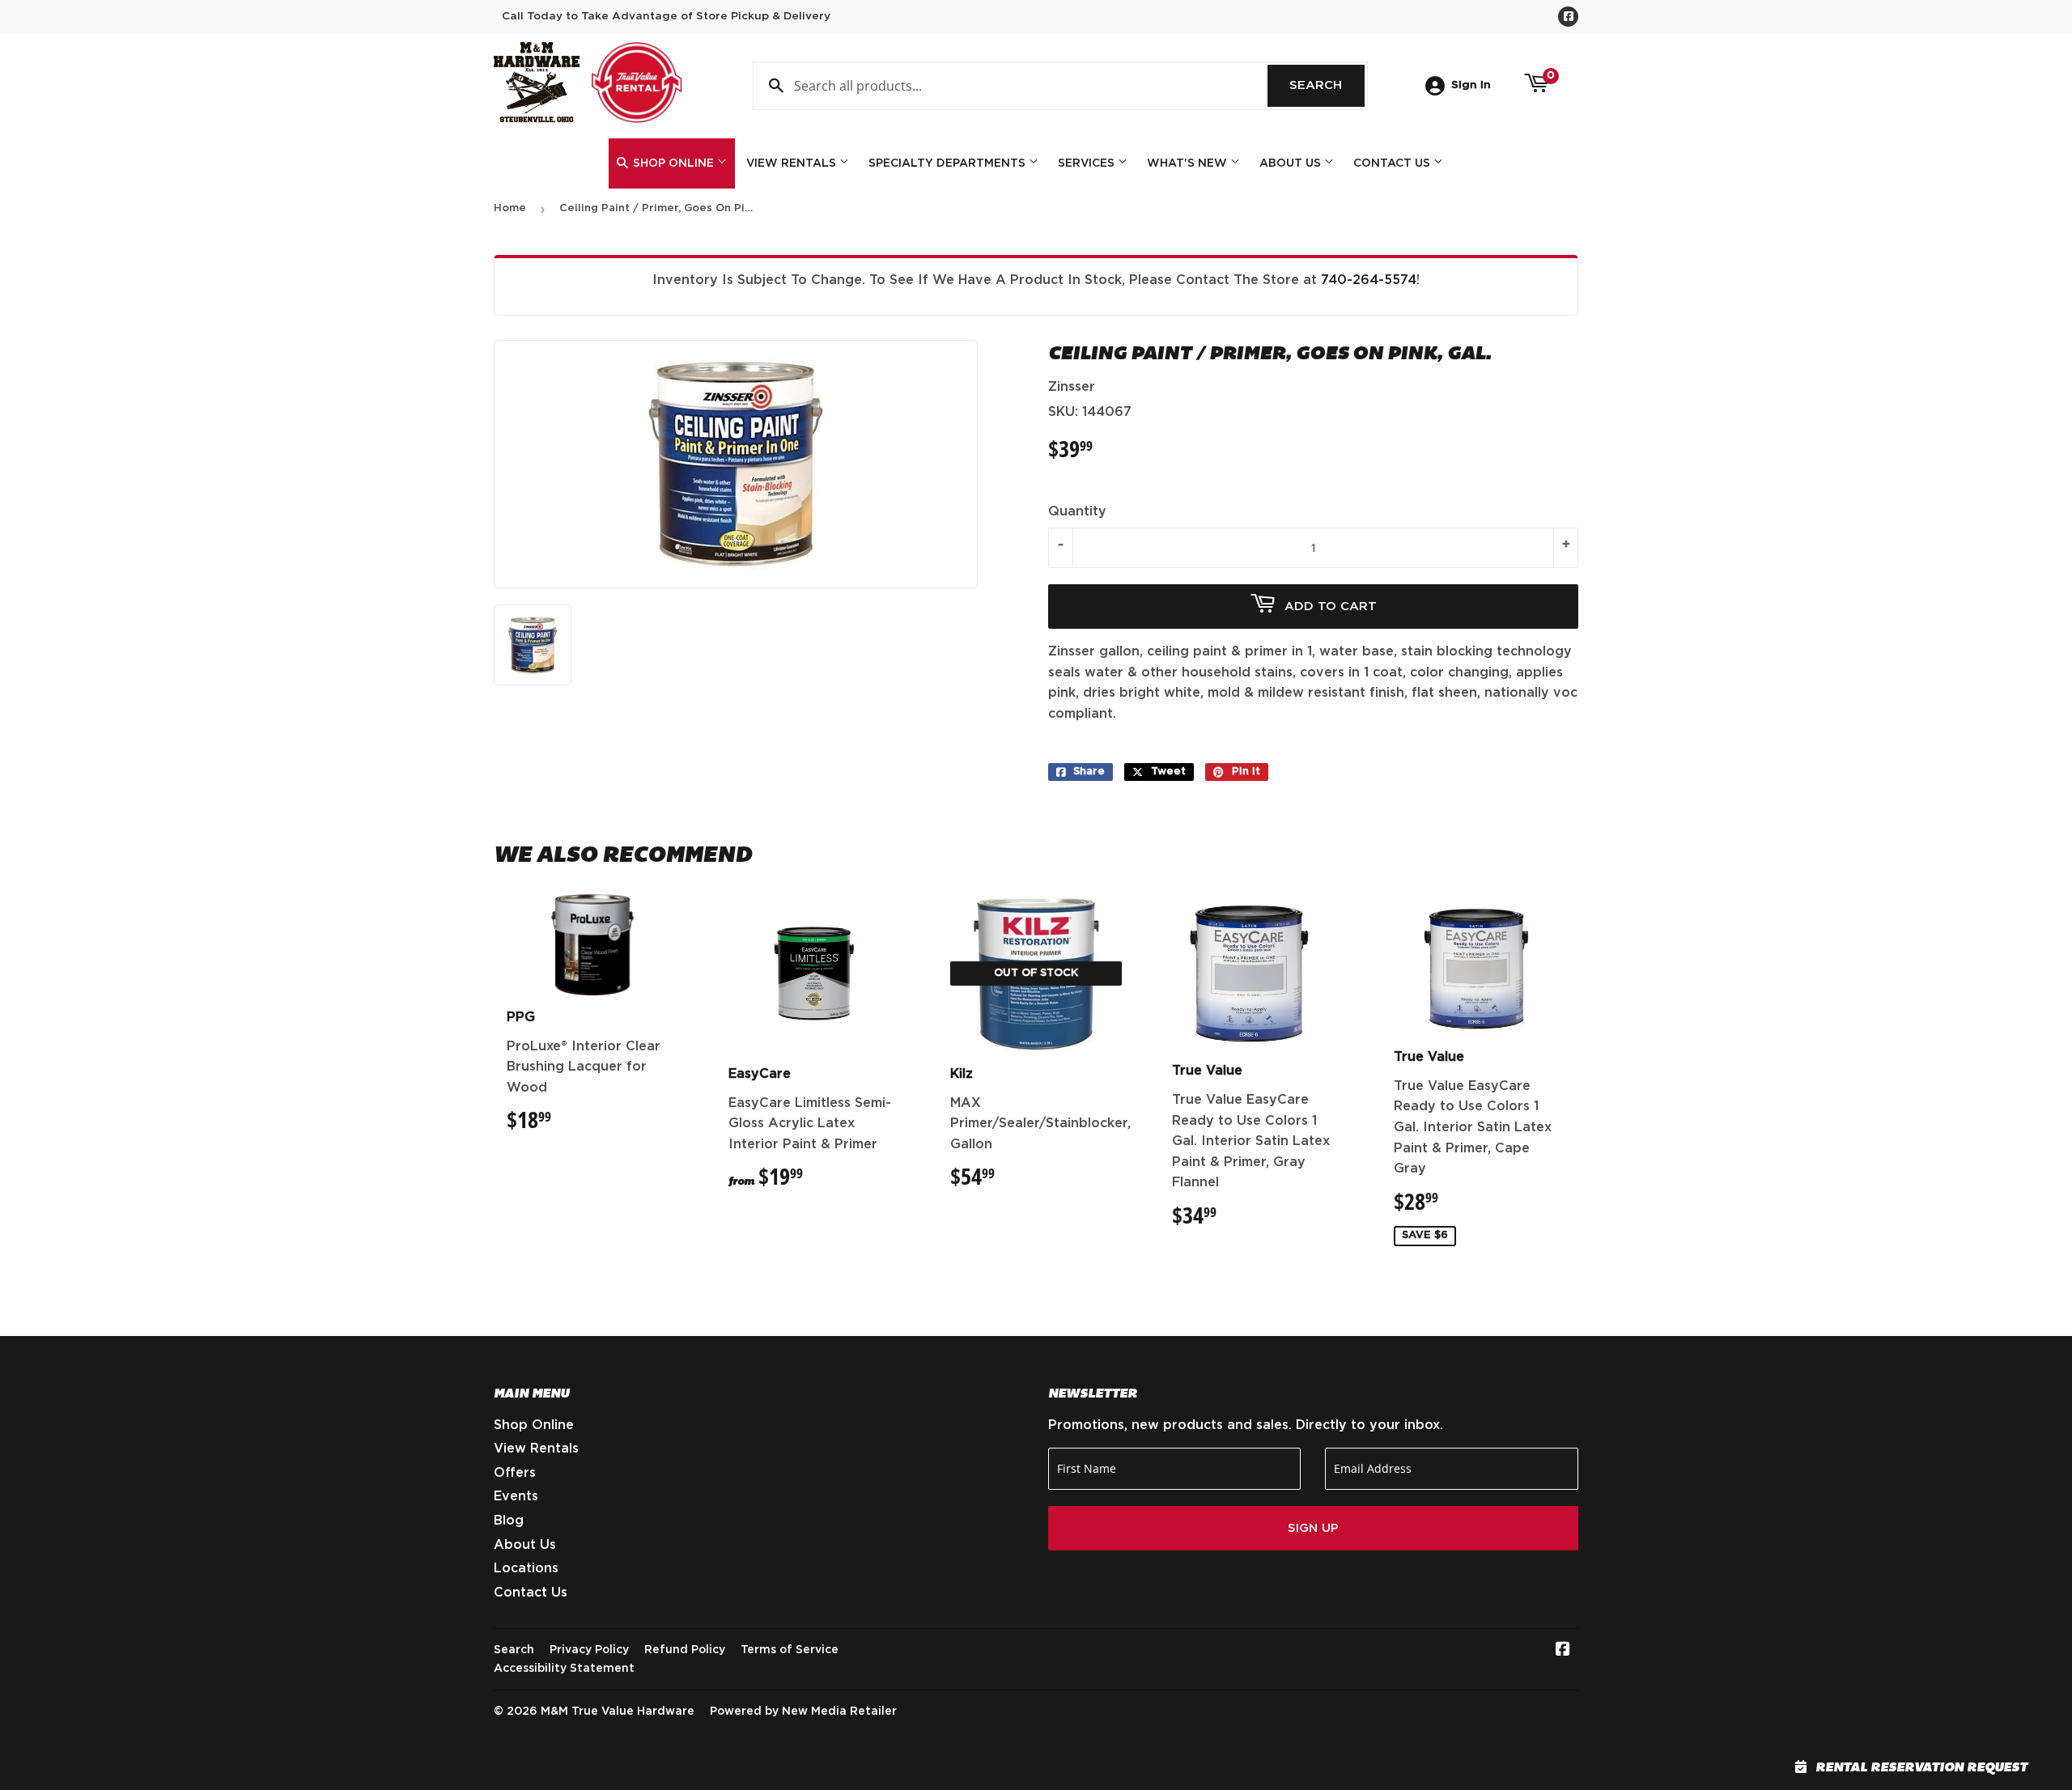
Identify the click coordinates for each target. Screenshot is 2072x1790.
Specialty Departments (949, 163)
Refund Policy (685, 1650)
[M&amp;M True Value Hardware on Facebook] (1563, 1651)
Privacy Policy (589, 1650)
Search (1327, 85)
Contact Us (1393, 163)
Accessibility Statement (564, 1669)
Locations (526, 1568)
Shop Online (673, 163)
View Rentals (793, 163)
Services (1088, 163)
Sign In (1471, 85)
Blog (509, 1521)
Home (510, 208)
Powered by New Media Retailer (803, 1712)
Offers (515, 1473)
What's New (1189, 163)
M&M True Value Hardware (618, 1712)
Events (516, 1496)
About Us (1292, 163)
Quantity (1077, 511)
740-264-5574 (1369, 280)
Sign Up (1313, 1528)
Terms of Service (790, 1650)
